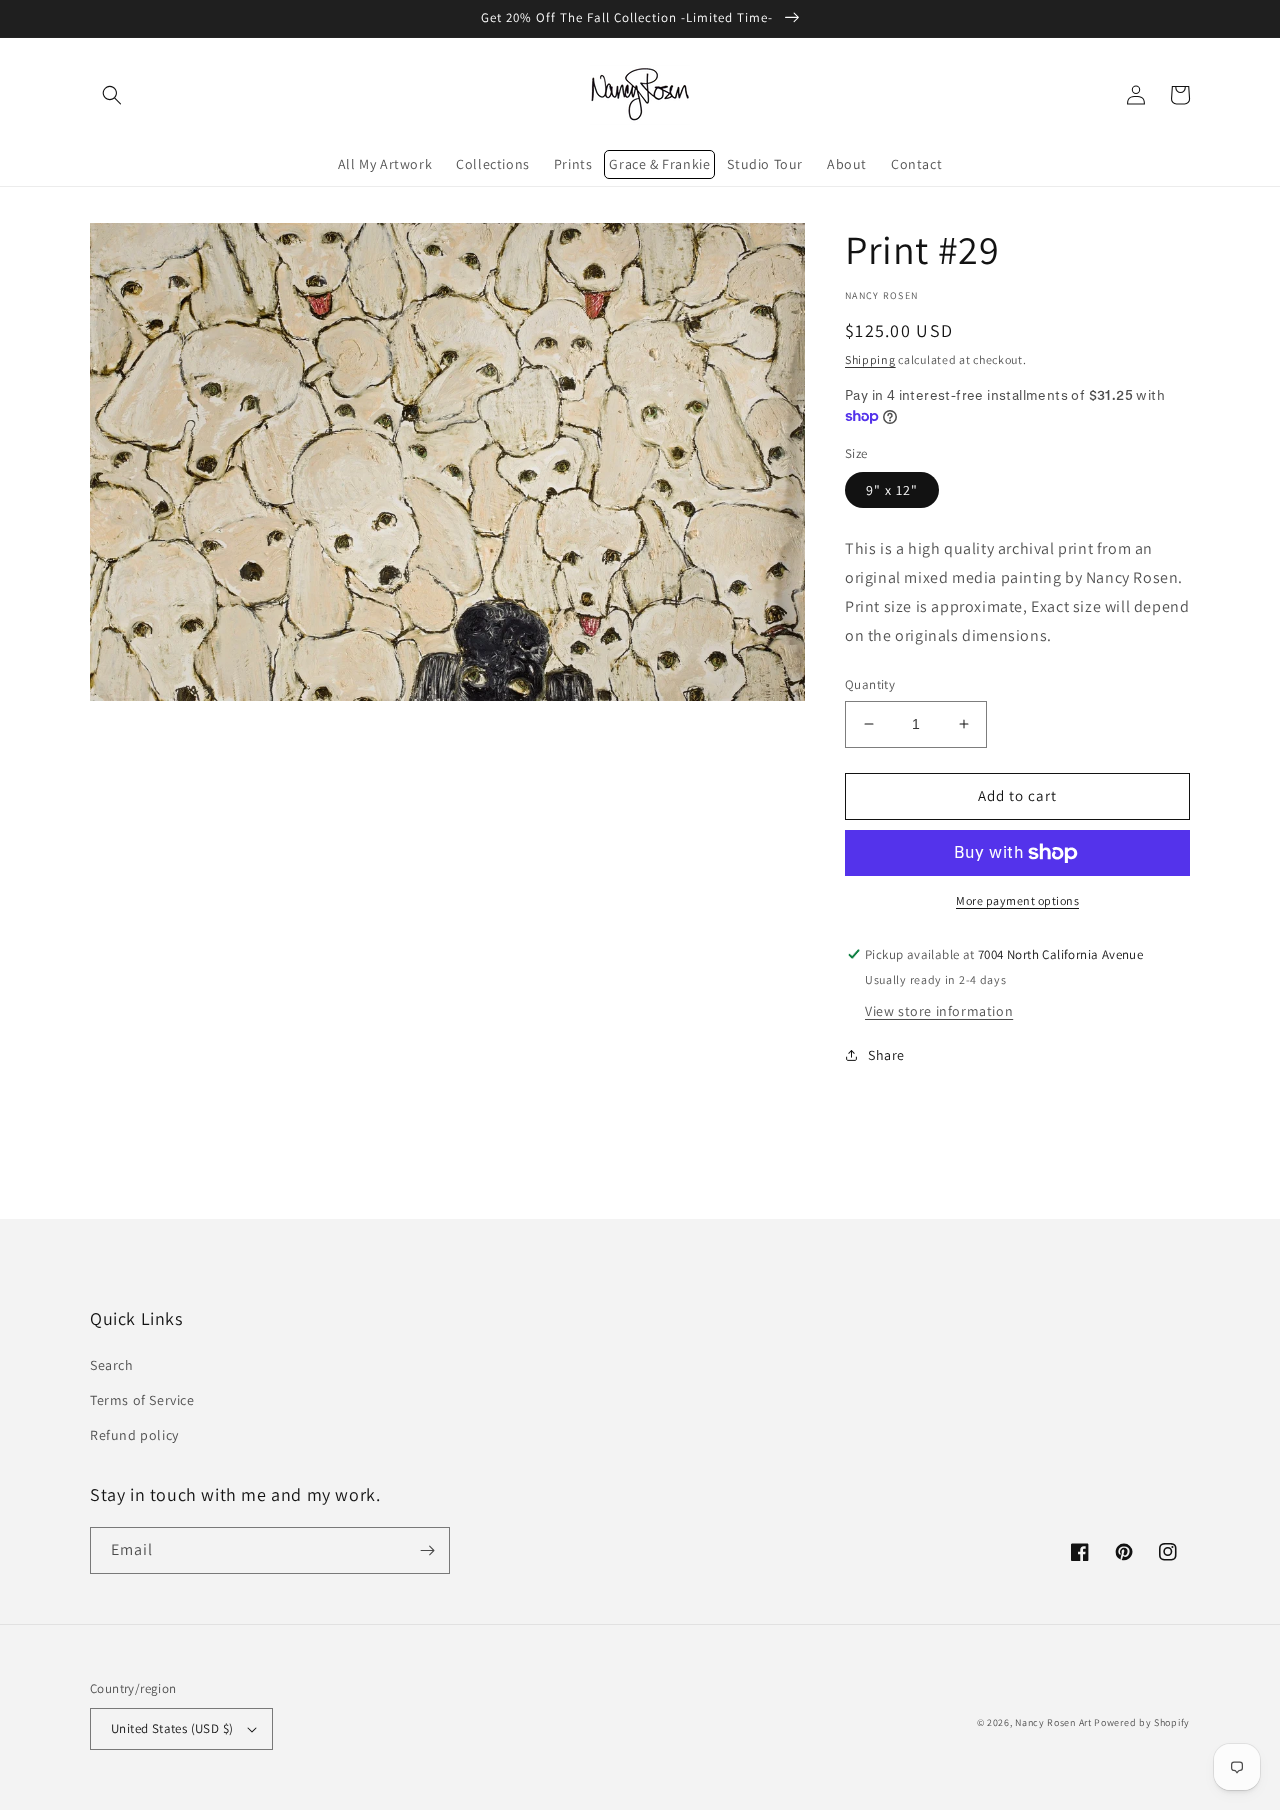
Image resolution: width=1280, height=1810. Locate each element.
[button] (112, 95)
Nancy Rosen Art (1053, 1722)
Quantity (870, 684)
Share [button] (886, 1055)
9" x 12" (892, 490)
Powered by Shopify (1142, 1722)
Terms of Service (142, 1400)
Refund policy (134, 1435)
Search (112, 1365)
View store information (939, 1011)
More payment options (1017, 900)
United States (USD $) (172, 1728)
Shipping (870, 359)
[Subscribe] (427, 1550)
